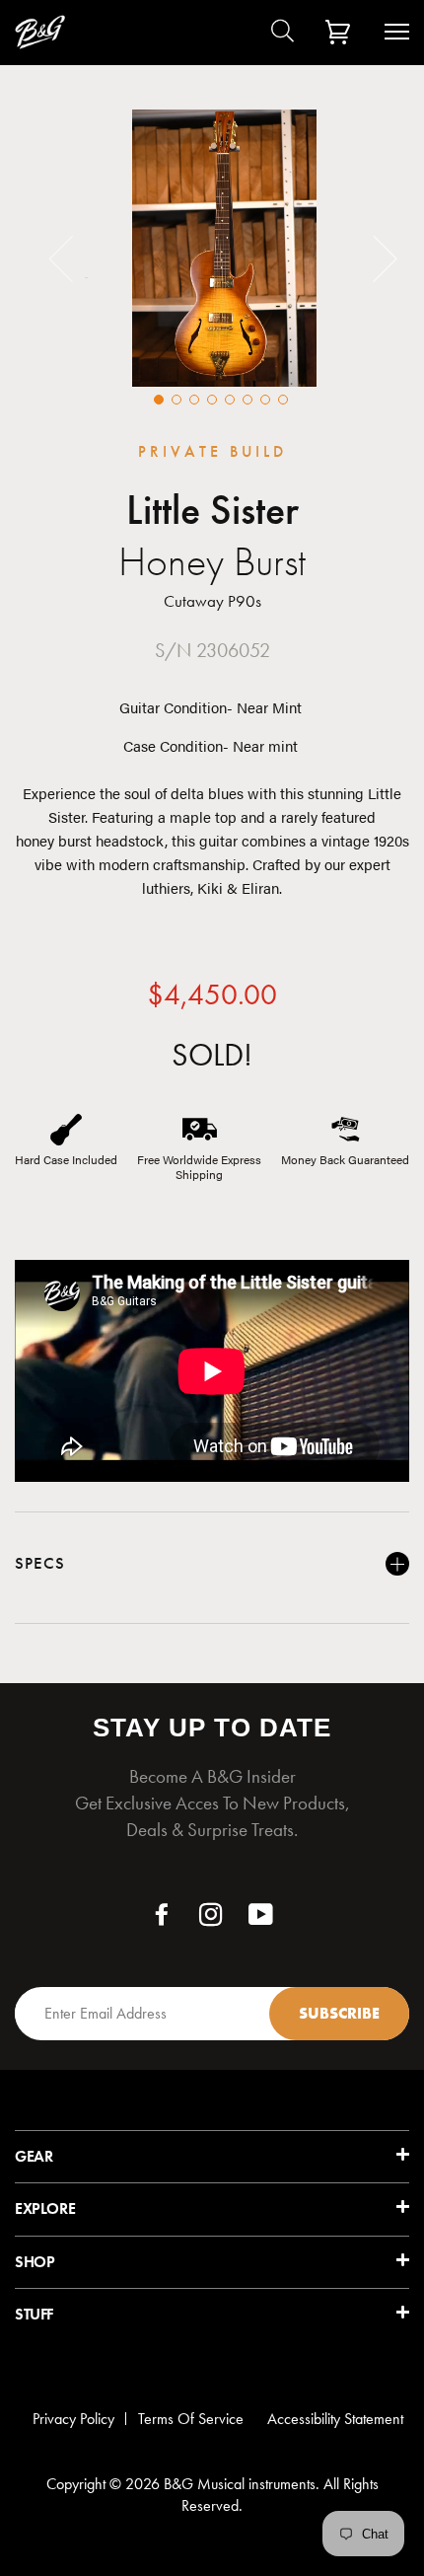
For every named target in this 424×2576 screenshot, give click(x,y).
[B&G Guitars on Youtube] (261, 1919)
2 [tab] (177, 400)
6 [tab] (247, 400)
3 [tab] (194, 400)
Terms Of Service (191, 2419)
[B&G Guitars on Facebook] (162, 1919)
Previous (73, 258)
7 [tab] (265, 400)
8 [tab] (283, 400)
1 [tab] (159, 400)
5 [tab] (230, 400)
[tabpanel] (224, 248)
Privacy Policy (73, 2419)
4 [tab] (212, 400)
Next (373, 258)
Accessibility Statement (335, 2419)
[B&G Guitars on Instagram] (212, 1919)
